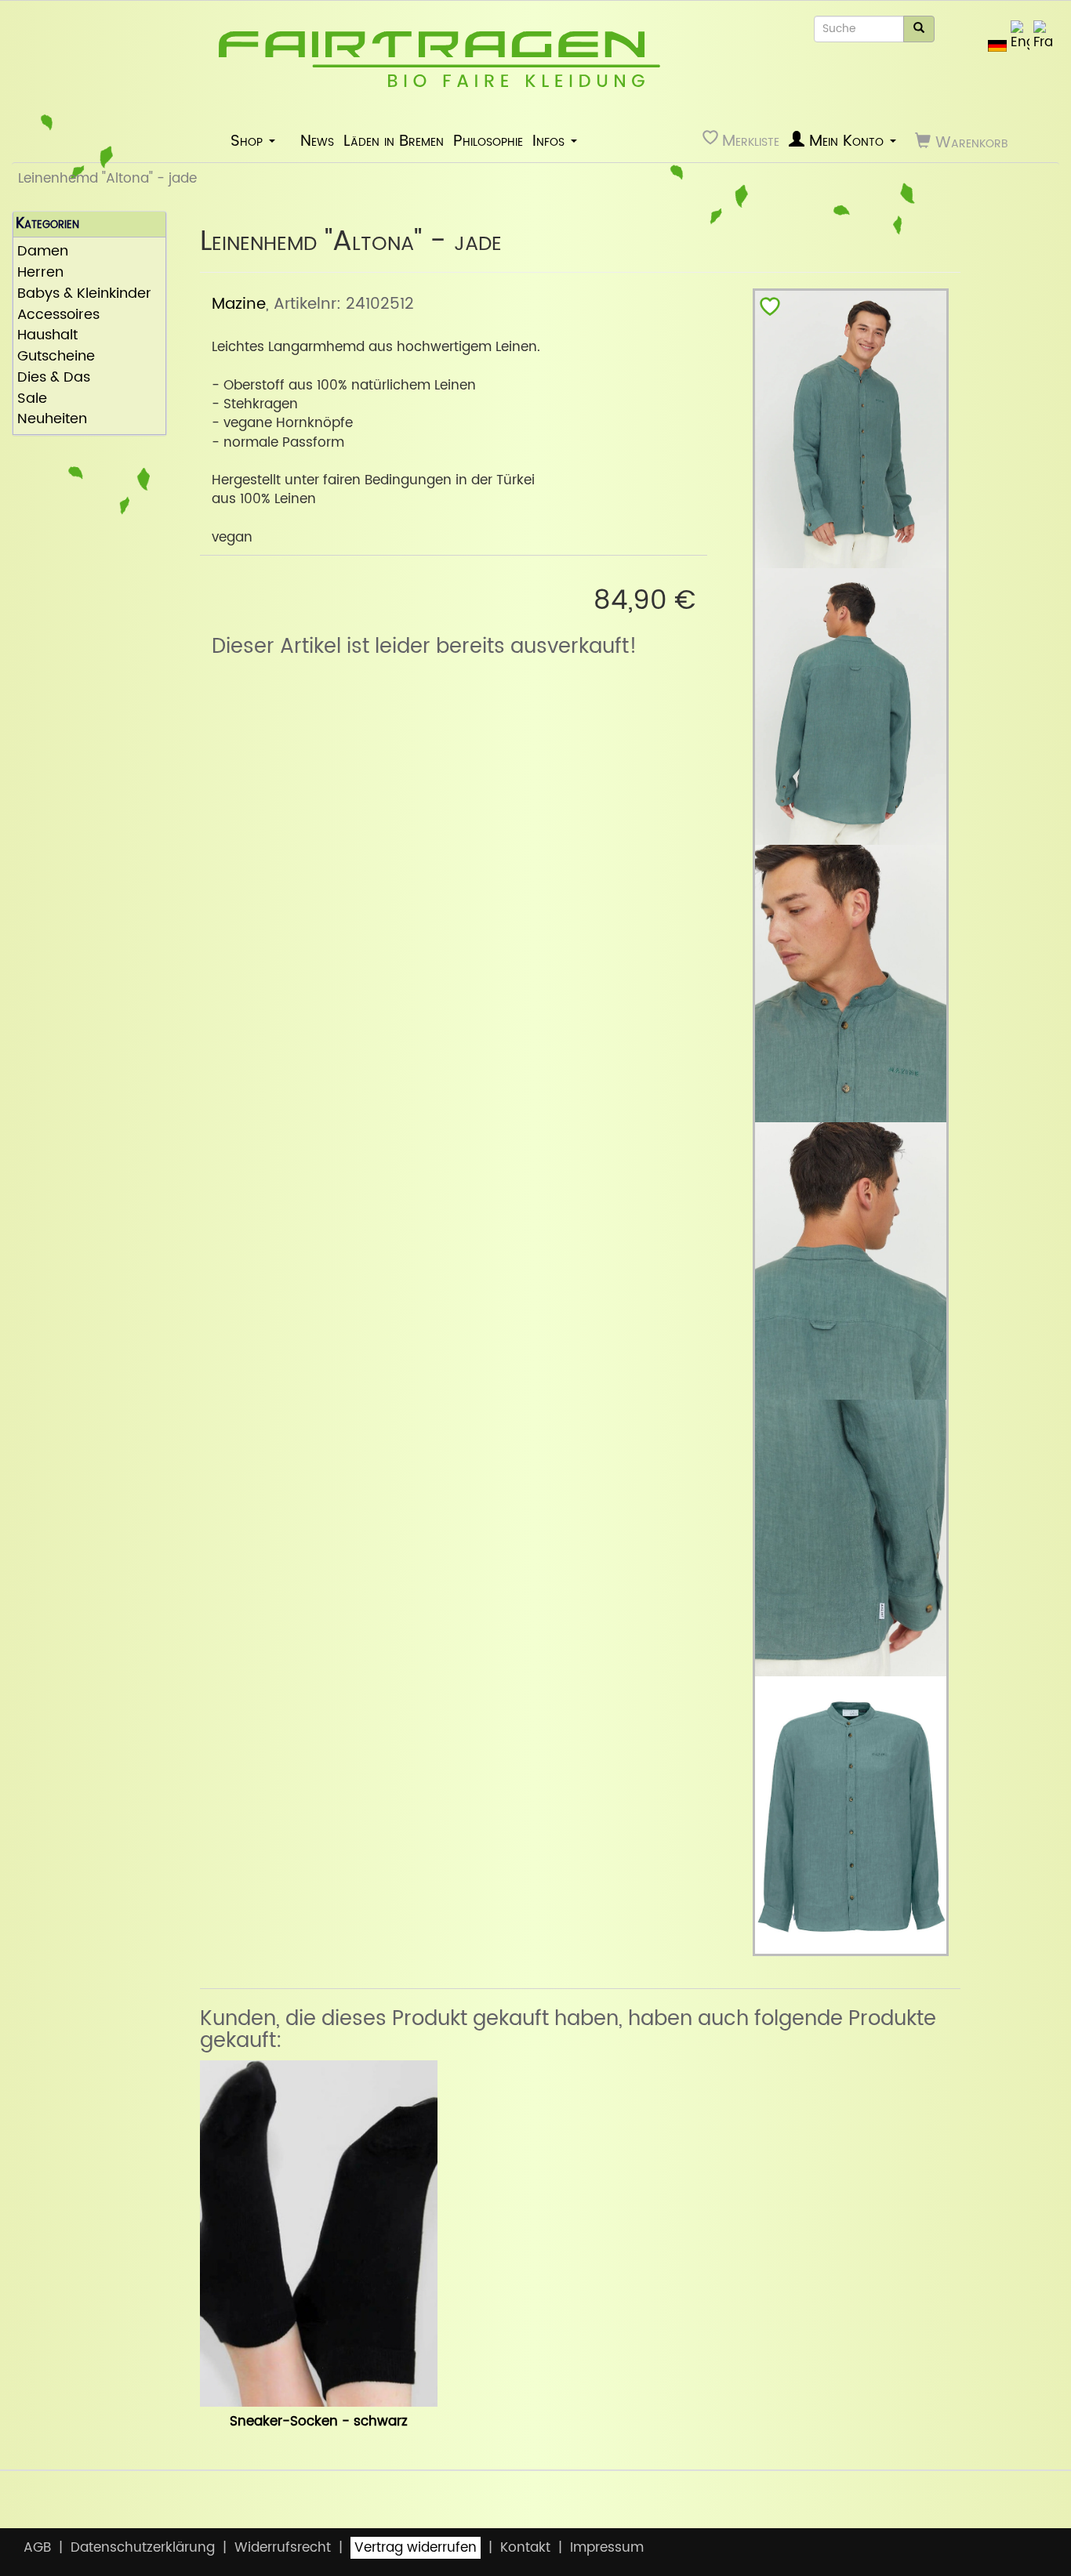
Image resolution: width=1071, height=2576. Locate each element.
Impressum (607, 2548)
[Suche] (919, 29)
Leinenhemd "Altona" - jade (107, 179)
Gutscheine (56, 357)
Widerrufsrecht (283, 2548)
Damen (43, 252)
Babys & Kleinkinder (84, 294)
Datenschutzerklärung (143, 2548)
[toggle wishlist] (770, 310)
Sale (32, 399)
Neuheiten (52, 420)
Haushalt (47, 336)
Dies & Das (54, 378)
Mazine (239, 304)
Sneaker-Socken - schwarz (319, 2422)
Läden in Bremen (394, 141)
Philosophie (488, 141)
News (317, 141)
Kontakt (525, 2548)
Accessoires (58, 315)
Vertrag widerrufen (416, 2548)
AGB (37, 2548)
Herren (40, 273)
